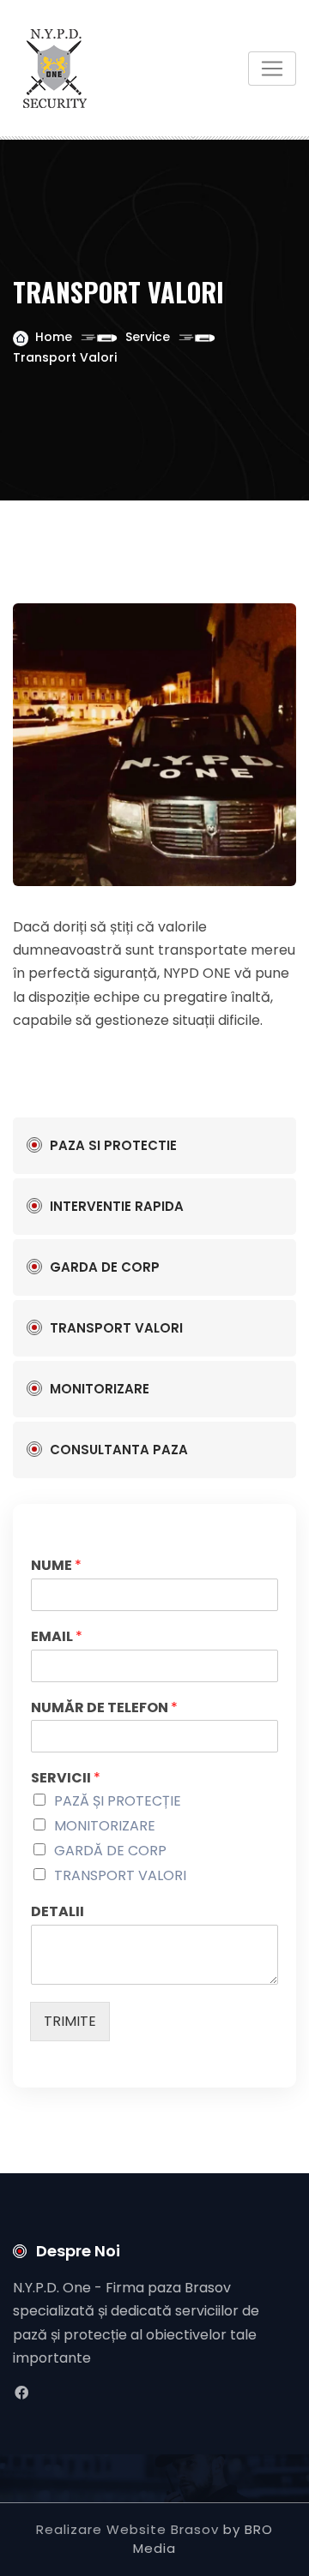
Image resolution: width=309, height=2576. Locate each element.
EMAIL (57, 1637)
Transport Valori (116, 1328)
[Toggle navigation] (272, 69)
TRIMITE (70, 2021)
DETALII (58, 1912)
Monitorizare (100, 1389)
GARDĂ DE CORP (110, 1851)
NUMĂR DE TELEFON (104, 1708)
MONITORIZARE (105, 1826)
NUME (56, 1566)
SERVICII (66, 1779)
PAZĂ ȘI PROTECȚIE (118, 1801)
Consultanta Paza (119, 1450)
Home (54, 337)
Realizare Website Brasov (127, 2529)
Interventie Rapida (117, 1206)
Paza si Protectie (113, 1145)
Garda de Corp (105, 1267)
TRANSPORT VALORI (120, 1875)
